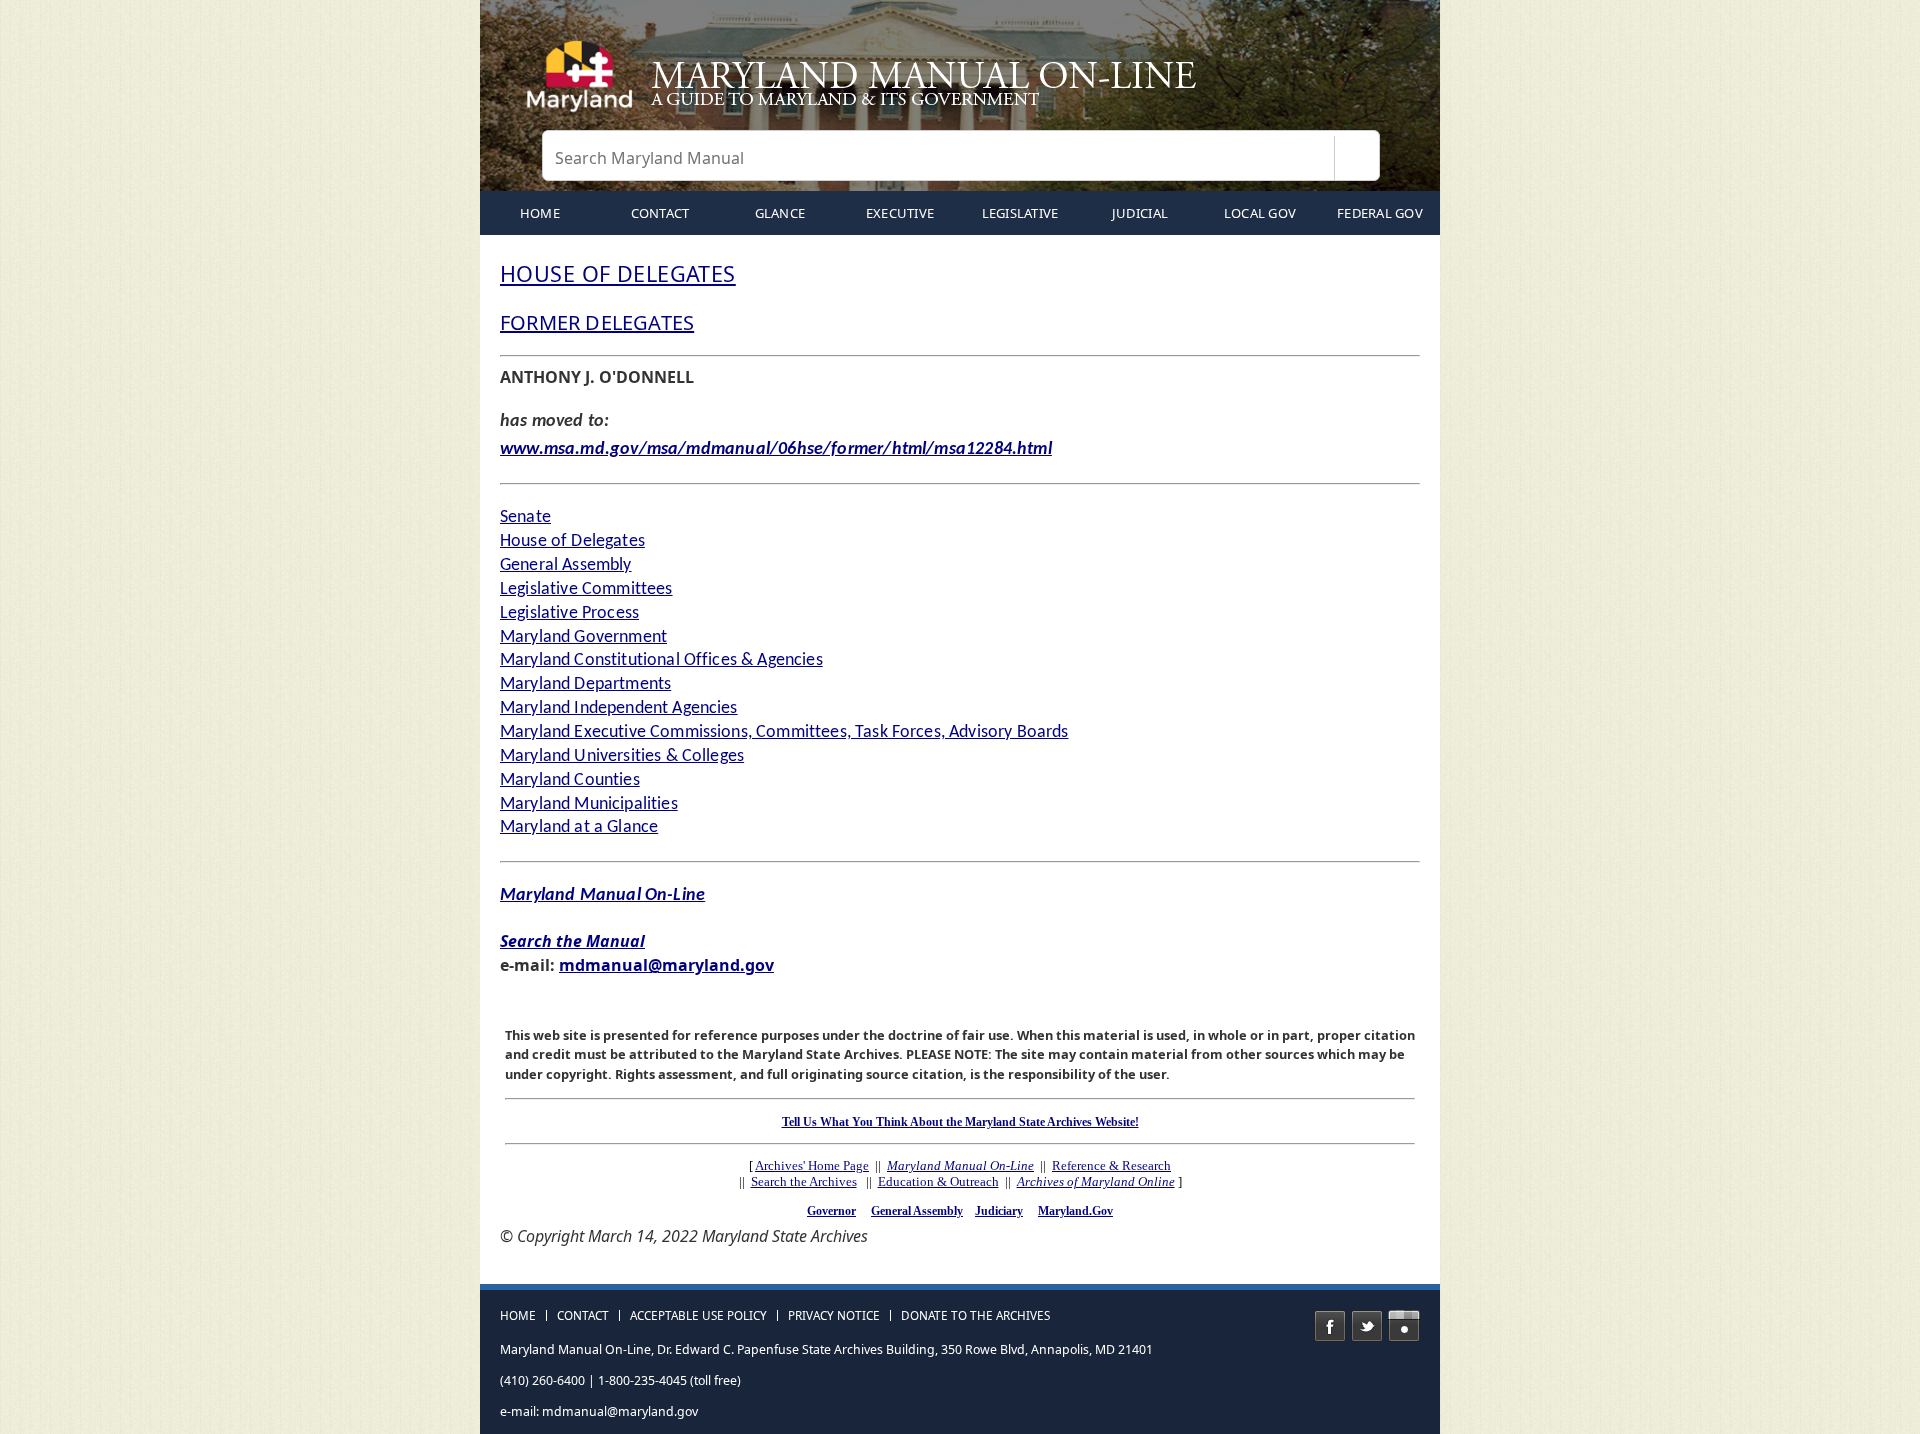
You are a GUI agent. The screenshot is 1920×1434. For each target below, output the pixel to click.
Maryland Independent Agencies (619, 708)
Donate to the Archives (975, 1316)
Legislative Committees (586, 589)
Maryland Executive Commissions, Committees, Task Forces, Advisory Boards (784, 732)
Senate (525, 517)
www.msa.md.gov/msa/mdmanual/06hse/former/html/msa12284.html (776, 449)
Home (518, 1316)
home (540, 213)
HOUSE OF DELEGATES (618, 273)
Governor (831, 1211)
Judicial (1140, 213)
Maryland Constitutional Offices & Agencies (661, 660)
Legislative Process (569, 613)
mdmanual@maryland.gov (666, 965)
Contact (660, 213)
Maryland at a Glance (579, 827)
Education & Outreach (938, 1181)
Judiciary (999, 1211)
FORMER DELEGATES (597, 322)
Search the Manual (572, 941)
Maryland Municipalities (589, 804)
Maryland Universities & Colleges (622, 756)
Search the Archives (804, 1181)
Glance (780, 213)
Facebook (1330, 1326)
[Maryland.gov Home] (584, 85)
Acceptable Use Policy (698, 1316)
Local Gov (1260, 213)
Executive (900, 213)
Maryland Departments (585, 684)
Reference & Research (1111, 1165)
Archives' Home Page (812, 1165)
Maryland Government (583, 637)
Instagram (1404, 1326)
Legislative (1020, 213)
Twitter (1367, 1326)
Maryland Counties (570, 780)
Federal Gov (1380, 213)
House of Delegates (572, 541)
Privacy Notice (834, 1316)
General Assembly (566, 565)
